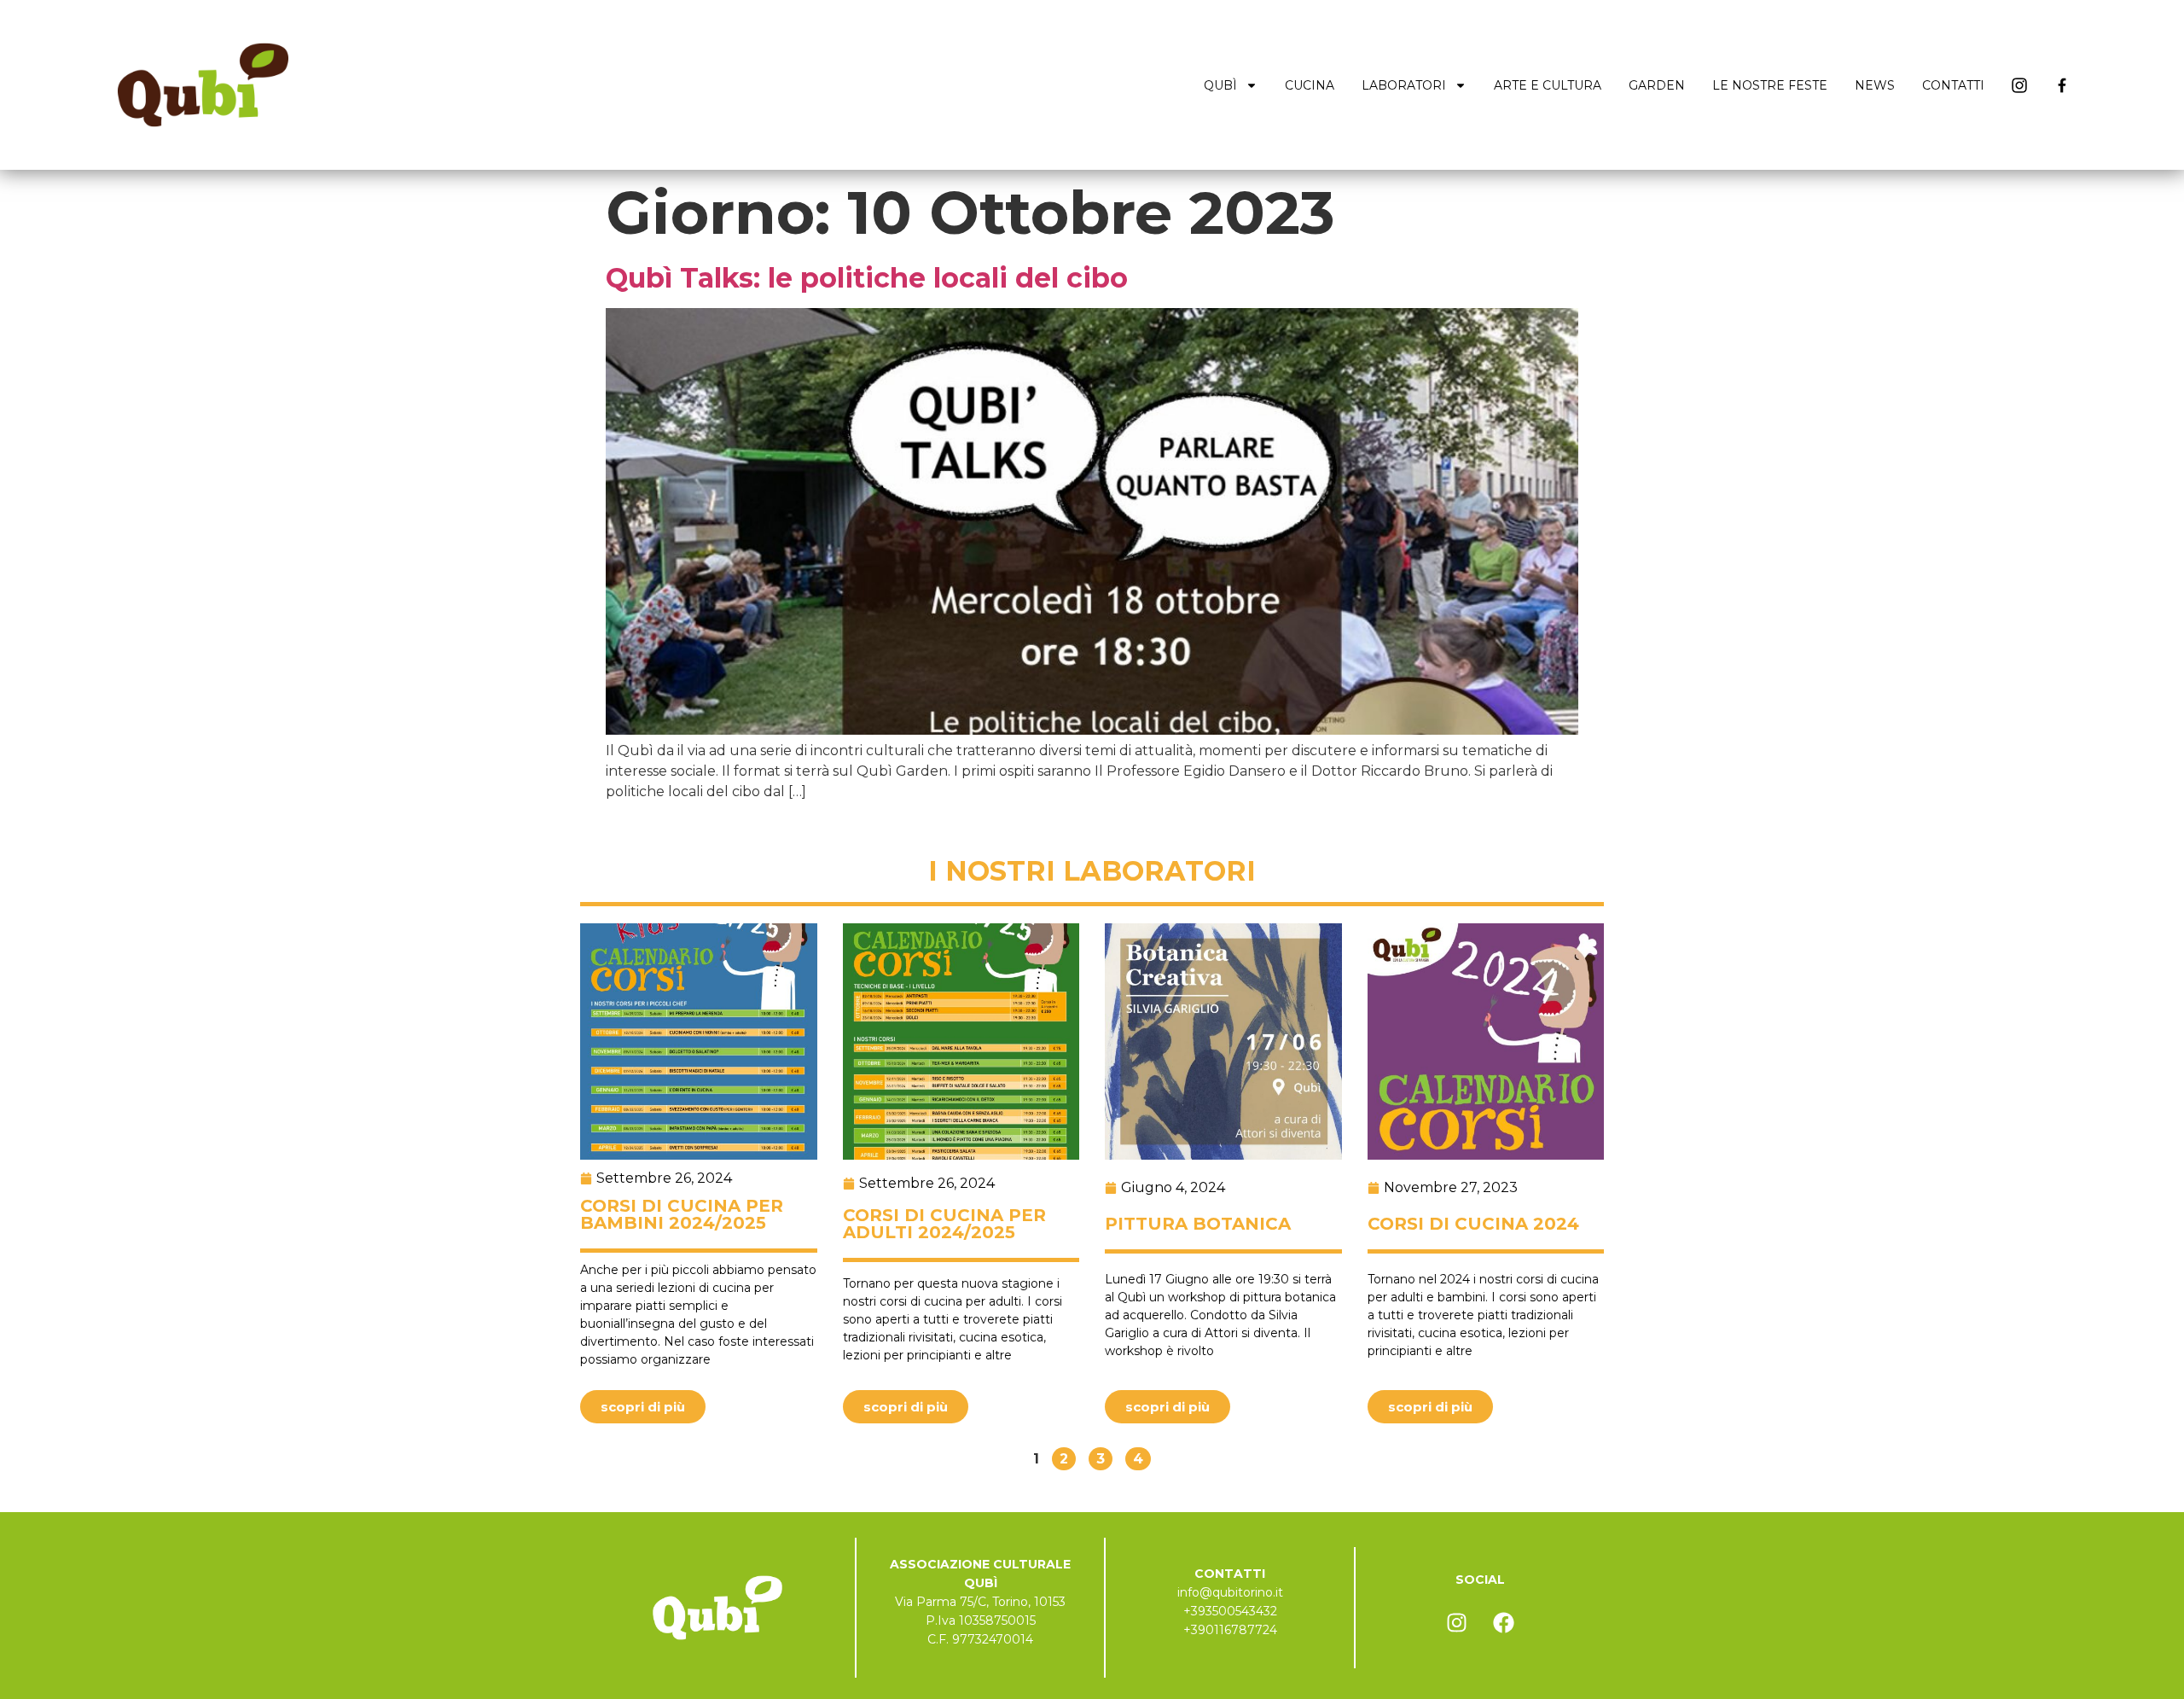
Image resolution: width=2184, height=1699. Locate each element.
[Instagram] (1456, 1623)
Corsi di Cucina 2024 (1473, 1224)
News (1875, 85)
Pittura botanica (1198, 1224)
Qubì (1220, 85)
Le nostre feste (1770, 85)
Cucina (1310, 85)
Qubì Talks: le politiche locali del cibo (867, 278)
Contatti (1953, 85)
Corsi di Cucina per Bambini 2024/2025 (682, 1214)
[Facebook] (1503, 1623)
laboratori (1404, 85)
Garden (1657, 85)
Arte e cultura (1548, 85)
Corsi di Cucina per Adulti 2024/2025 (944, 1224)
